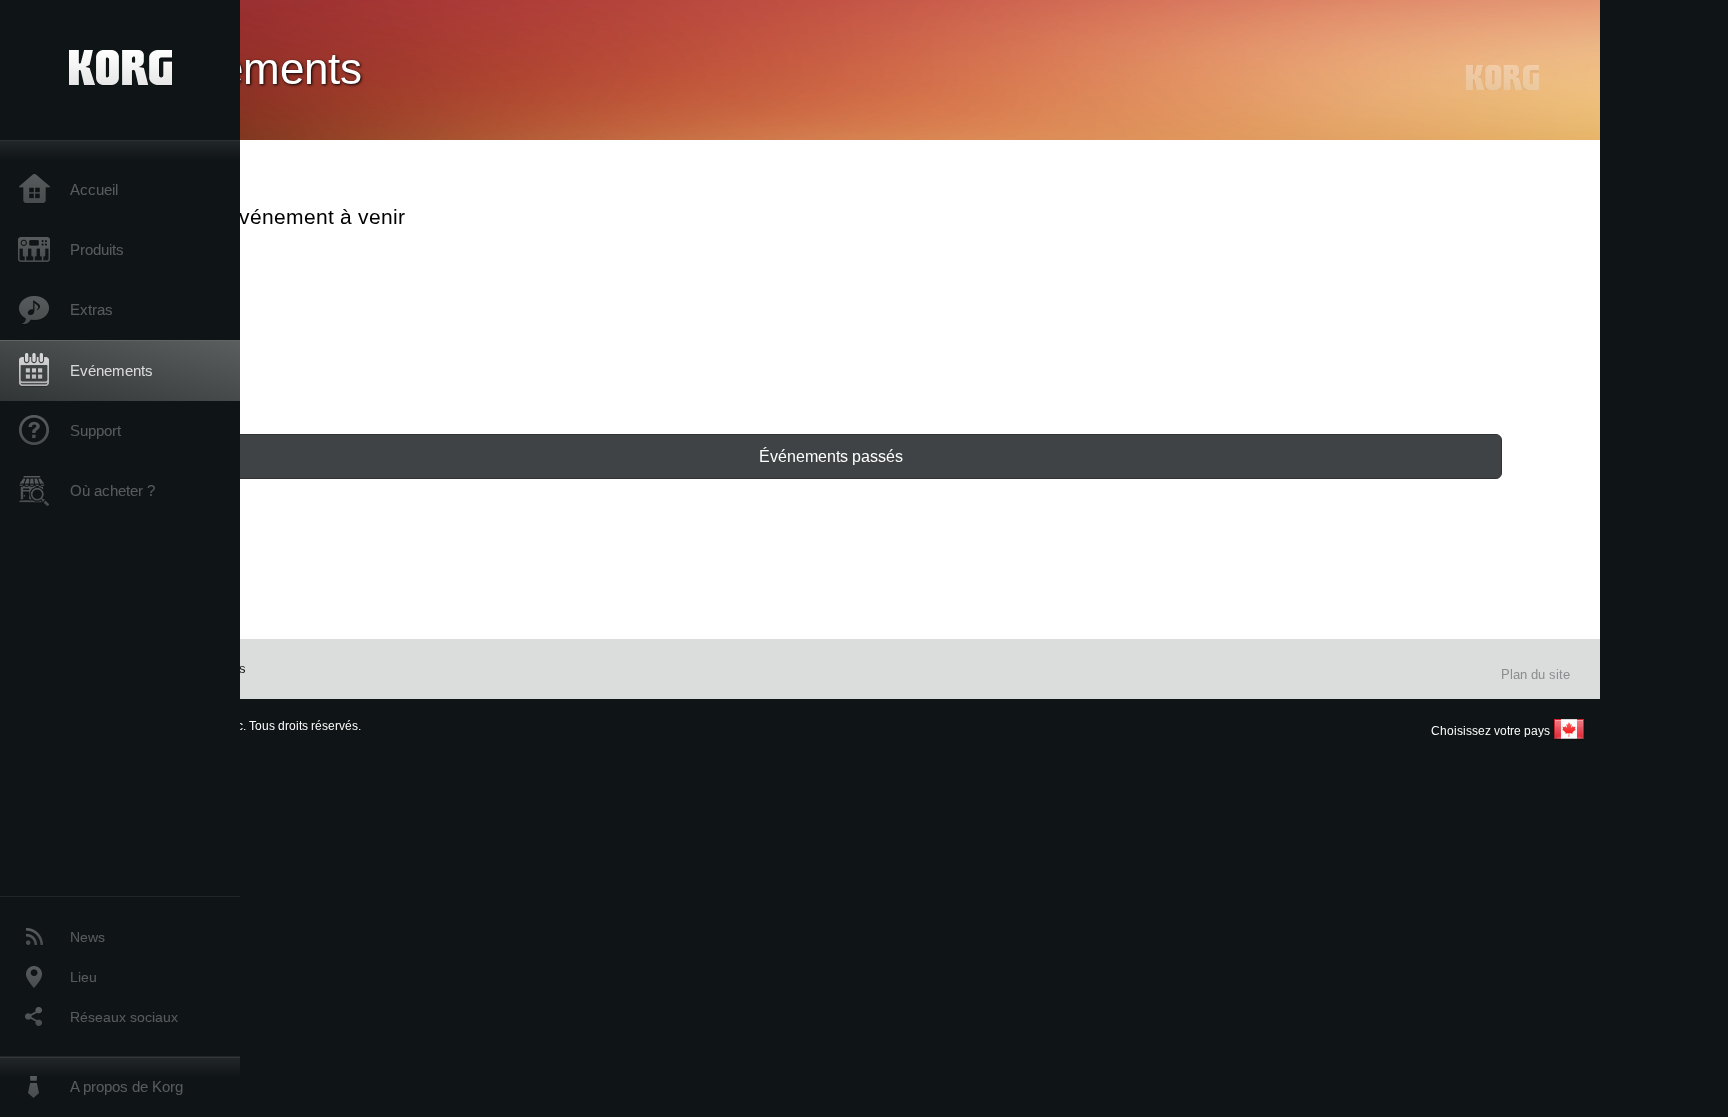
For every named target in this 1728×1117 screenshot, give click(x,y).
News (87, 937)
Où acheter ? (112, 490)
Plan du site (1535, 674)
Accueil (94, 189)
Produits (97, 249)
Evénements (111, 370)
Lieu (83, 977)
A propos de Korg (126, 1086)
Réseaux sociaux (124, 1017)
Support (95, 430)
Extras (91, 309)
